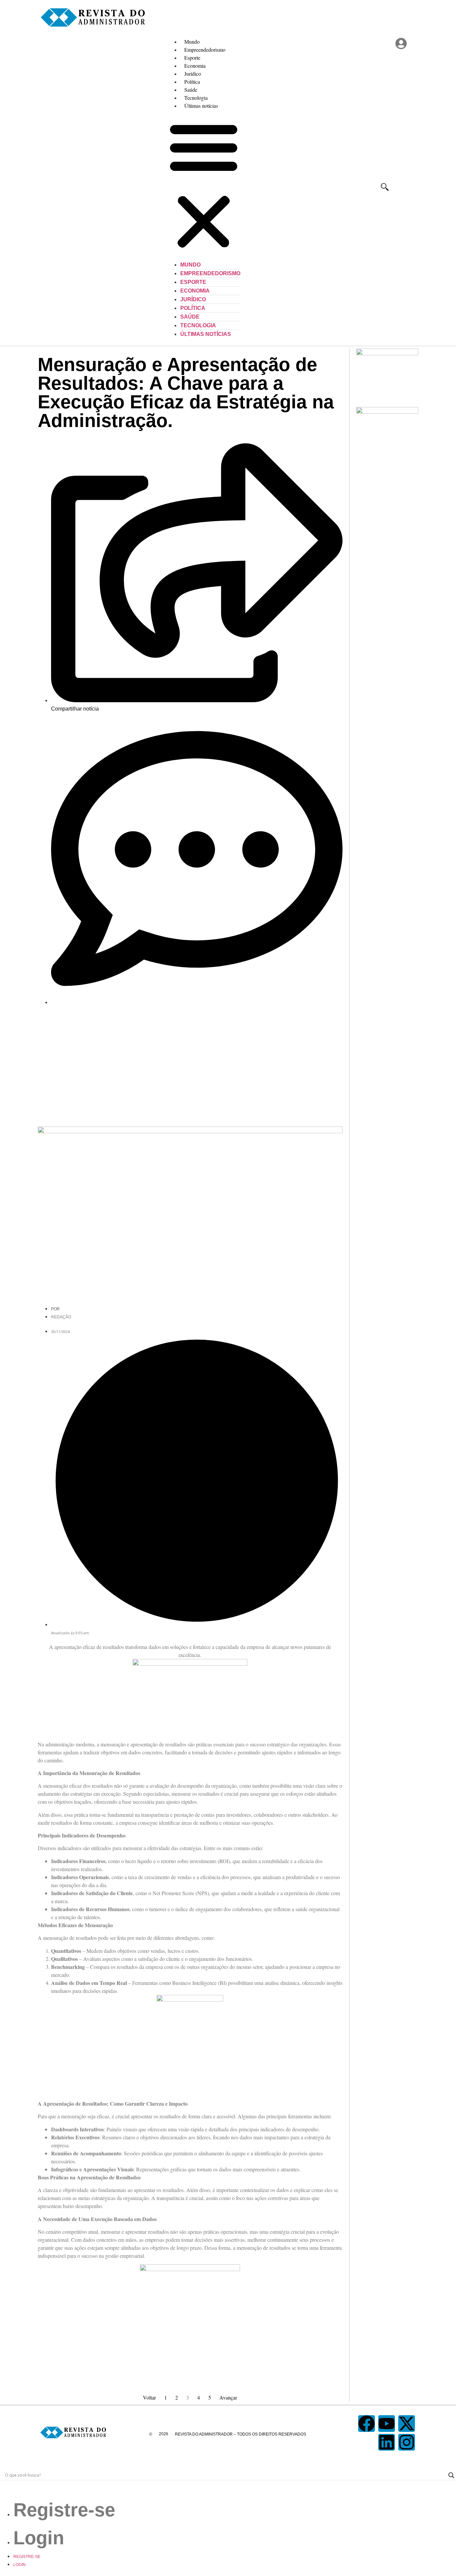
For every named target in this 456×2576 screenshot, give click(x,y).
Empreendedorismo (205, 50)
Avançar (228, 2397)
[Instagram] (407, 2442)
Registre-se (64, 2510)
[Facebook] (367, 2424)
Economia (195, 66)
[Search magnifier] (451, 2475)
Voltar (149, 2397)
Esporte (192, 58)
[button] (204, 185)
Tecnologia (196, 98)
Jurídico (193, 74)
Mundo (192, 42)
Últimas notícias (201, 106)
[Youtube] (387, 2424)
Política (192, 82)
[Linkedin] (387, 2442)
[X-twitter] (407, 2424)
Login (39, 2538)
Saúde (191, 90)
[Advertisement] (190, 1063)
